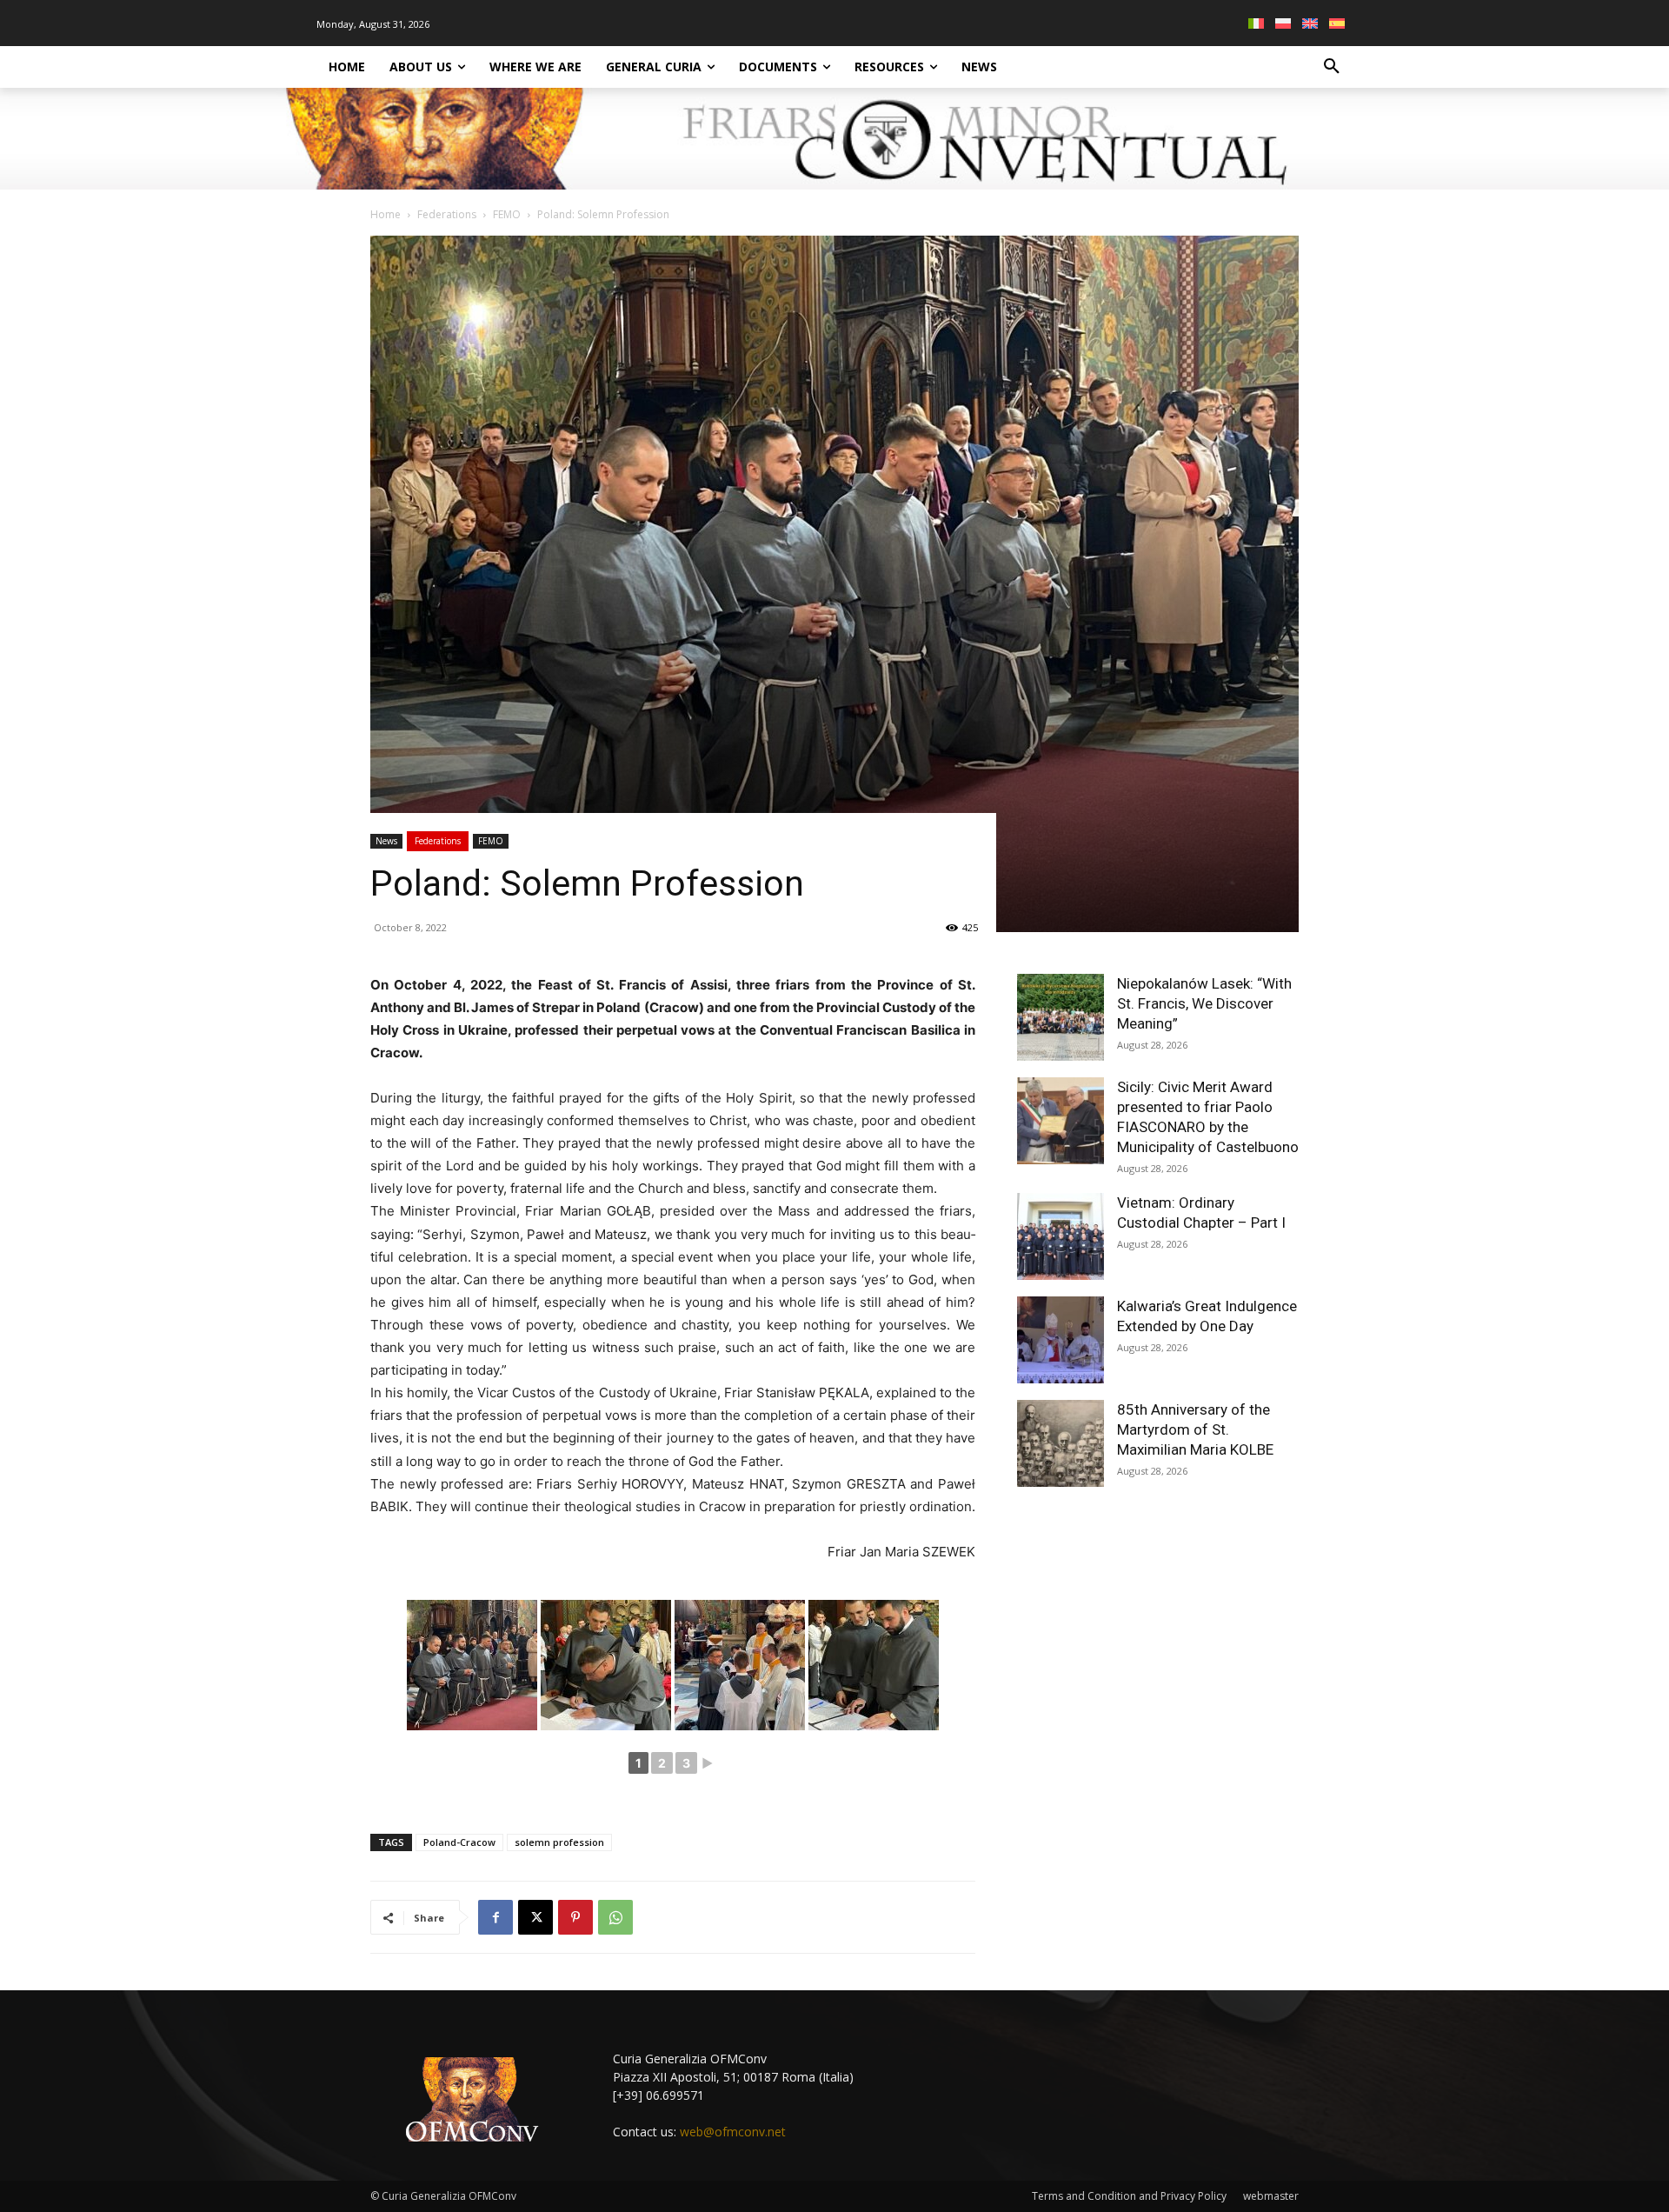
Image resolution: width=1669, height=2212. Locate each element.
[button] (1332, 67)
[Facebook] (495, 1917)
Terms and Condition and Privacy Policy (1129, 2196)
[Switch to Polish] (1285, 23)
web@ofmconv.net (733, 2132)
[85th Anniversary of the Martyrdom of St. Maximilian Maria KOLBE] (1061, 1443)
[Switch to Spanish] (1339, 23)
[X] (535, 1917)
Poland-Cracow (459, 1842)
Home (386, 214)
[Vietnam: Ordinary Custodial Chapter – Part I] (1061, 1236)
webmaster (1271, 2196)
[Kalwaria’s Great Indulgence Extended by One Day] (1061, 1340)
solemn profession (559, 1842)
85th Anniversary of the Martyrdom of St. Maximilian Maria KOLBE (1195, 1429)
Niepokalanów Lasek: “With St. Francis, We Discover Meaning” (1204, 1003)
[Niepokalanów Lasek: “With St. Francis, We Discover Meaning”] (1061, 1017)
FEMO (507, 214)
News (386, 841)
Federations (447, 214)
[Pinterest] (575, 1917)
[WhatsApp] (615, 1917)
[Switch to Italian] (1258, 23)
